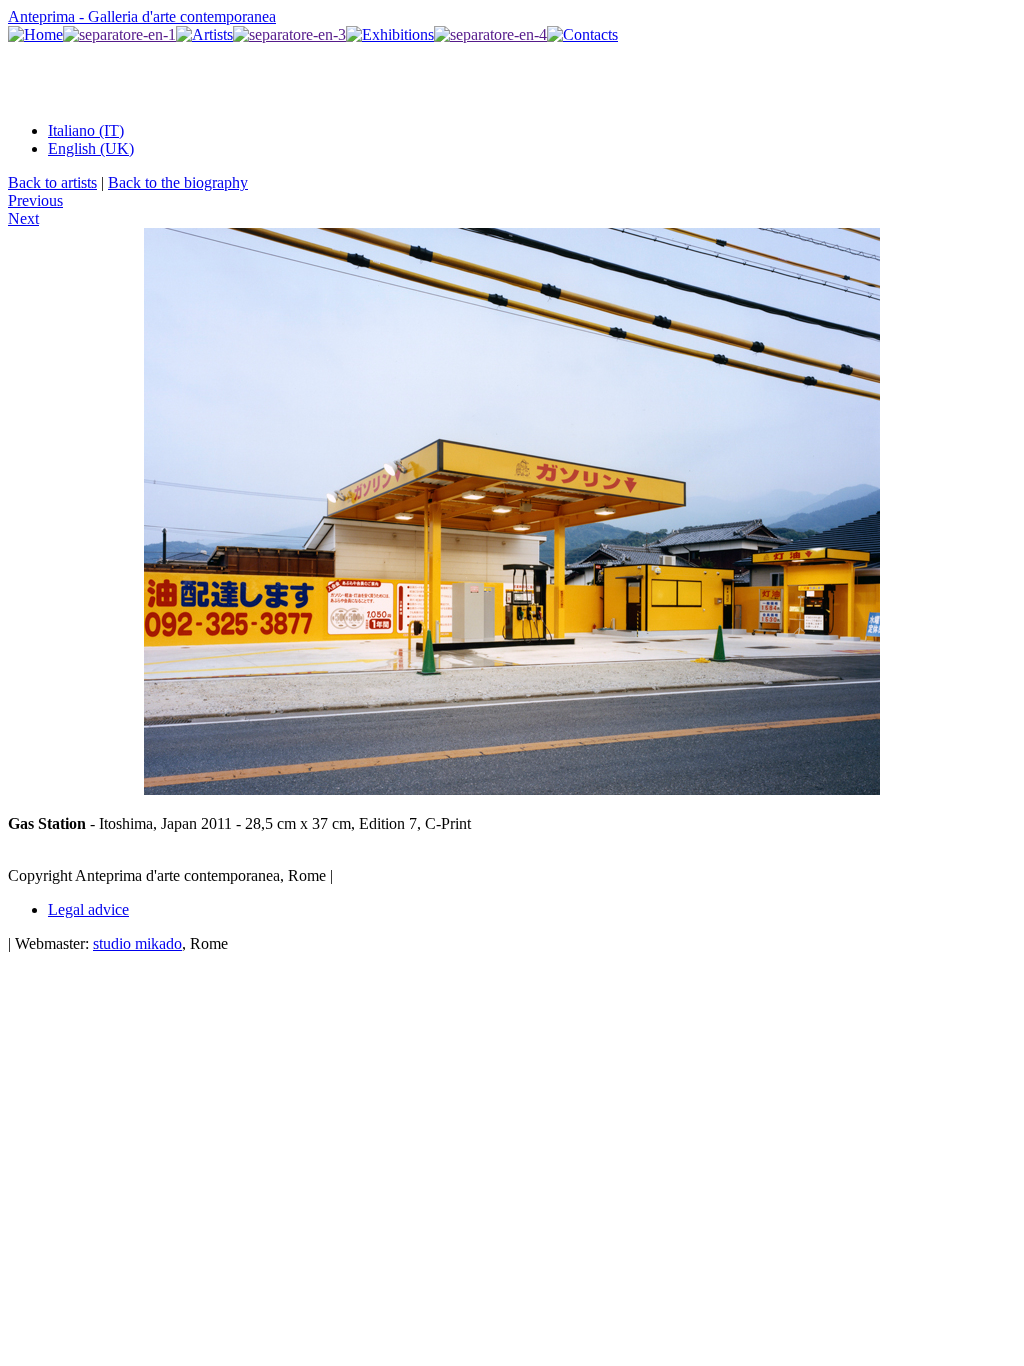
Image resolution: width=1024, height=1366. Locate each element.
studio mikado (137, 943)
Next (23, 218)
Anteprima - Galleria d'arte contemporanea (142, 16)
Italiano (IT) (86, 130)
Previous (35, 200)
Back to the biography (178, 182)
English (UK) (91, 148)
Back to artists (52, 182)
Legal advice (88, 909)
